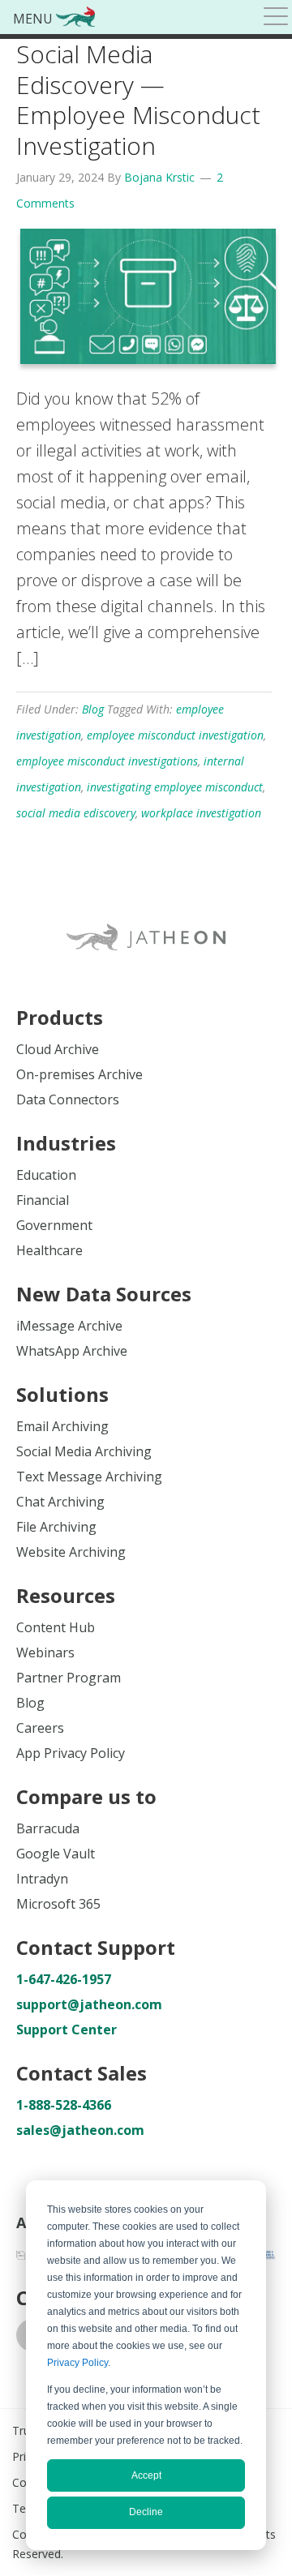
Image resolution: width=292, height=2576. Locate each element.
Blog (93, 709)
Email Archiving (62, 1426)
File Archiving (56, 1527)
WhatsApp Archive (72, 1351)
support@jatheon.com (89, 2004)
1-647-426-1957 (64, 1979)
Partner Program (69, 1678)
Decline (146, 2512)
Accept (146, 2475)
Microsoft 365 (58, 1904)
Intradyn (42, 1879)
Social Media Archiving (84, 1451)
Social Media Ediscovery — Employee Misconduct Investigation (138, 100)
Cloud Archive (58, 1049)
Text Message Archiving (89, 1477)
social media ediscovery (76, 813)
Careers (40, 1728)
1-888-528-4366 (64, 2105)
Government (54, 1225)
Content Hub (56, 1627)
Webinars (45, 1652)
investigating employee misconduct (175, 787)
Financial (43, 1200)
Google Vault (56, 1854)
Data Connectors (68, 1099)
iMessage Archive (69, 1326)
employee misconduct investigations (107, 761)
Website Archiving (71, 1552)
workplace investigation (201, 813)
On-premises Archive (79, 1074)
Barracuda (48, 1828)
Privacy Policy (77, 2363)
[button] (276, 18)
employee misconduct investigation (175, 735)
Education (46, 1175)
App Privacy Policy (71, 1753)
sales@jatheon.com (80, 2130)
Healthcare (49, 1250)
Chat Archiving (60, 1502)
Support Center (67, 2030)
